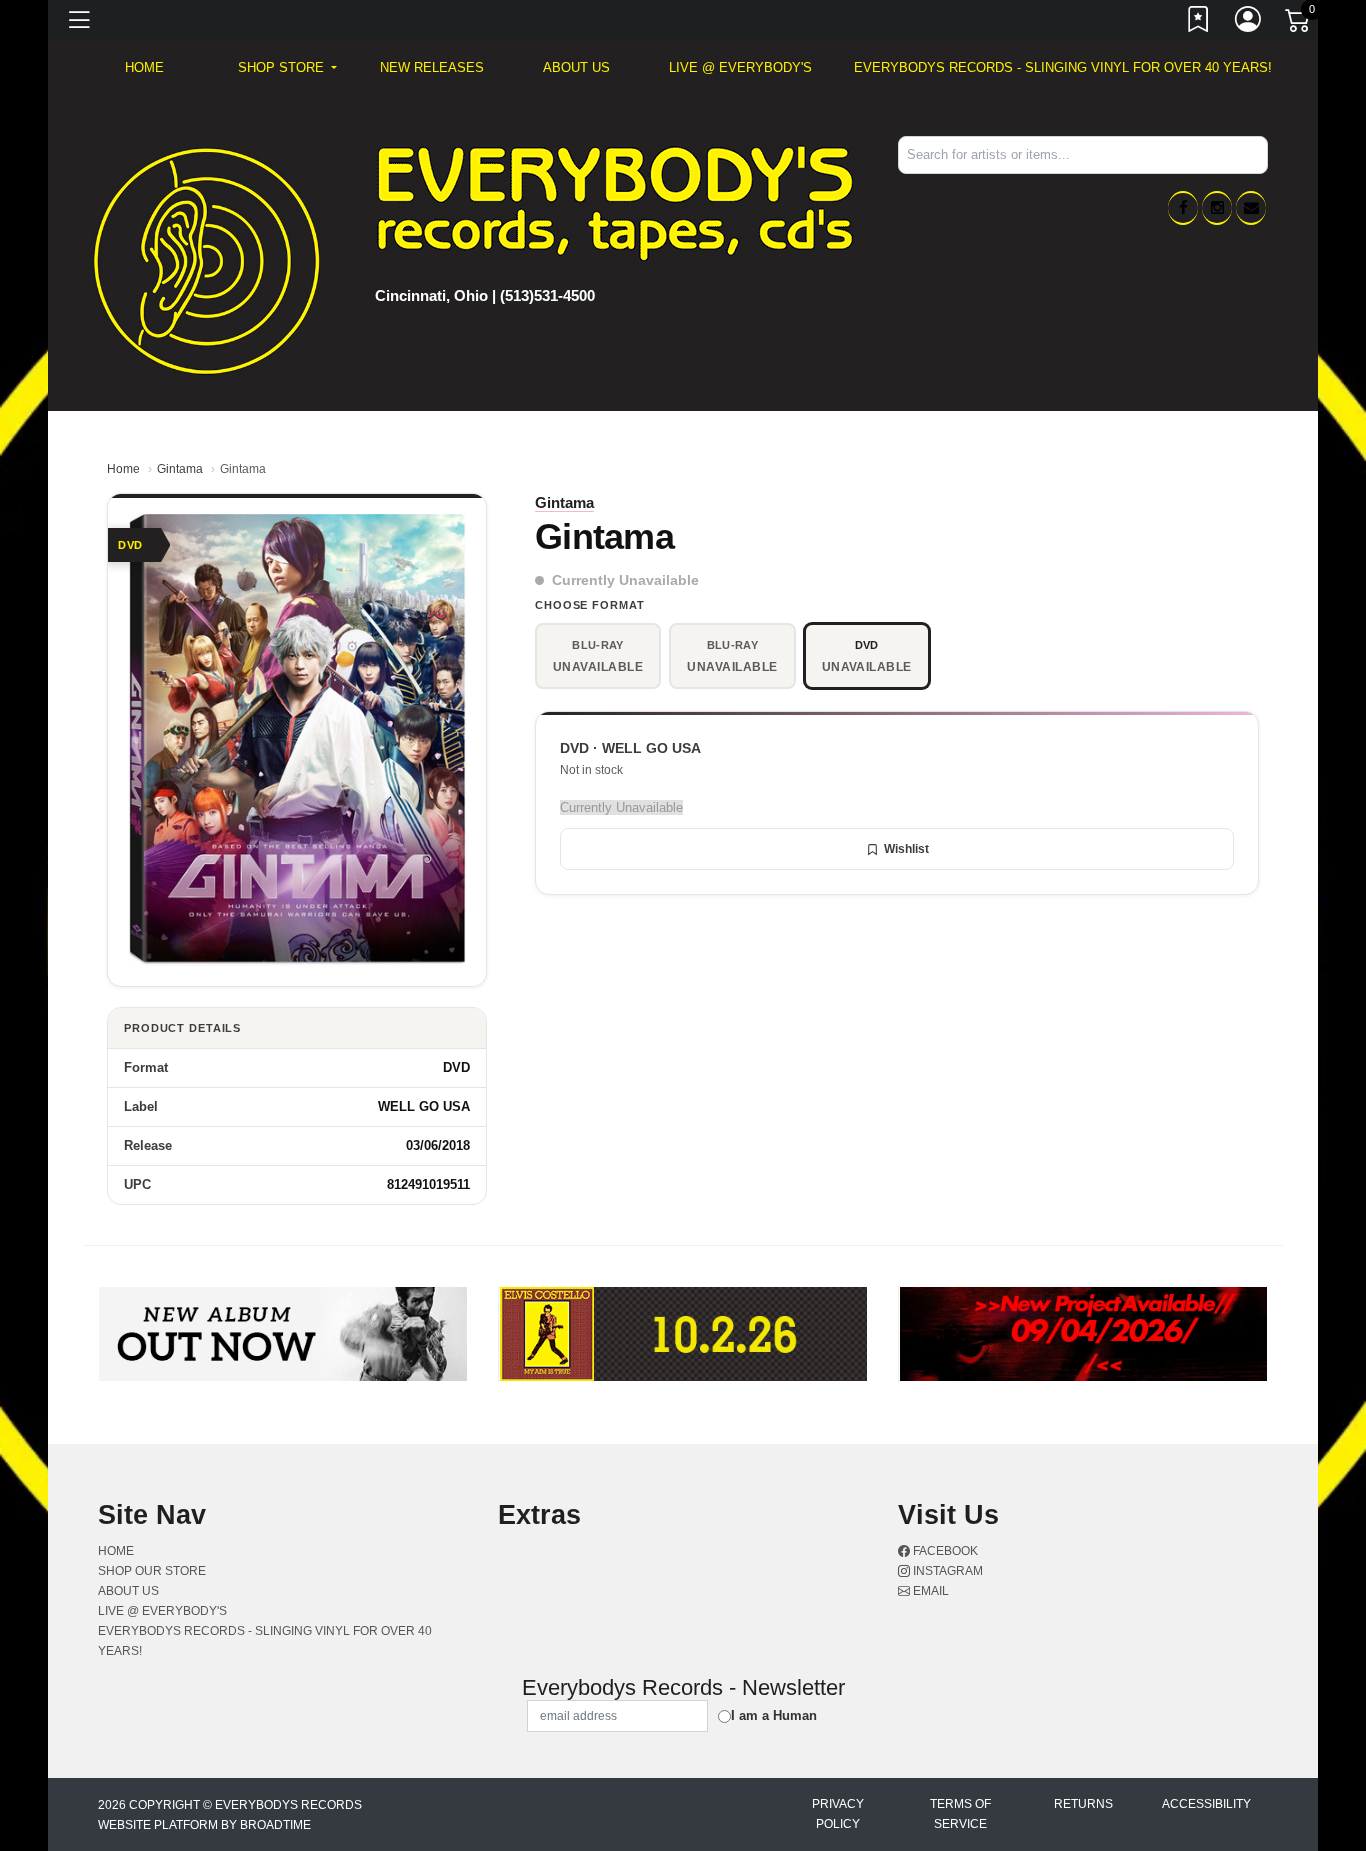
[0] (1299, 24)
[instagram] (1217, 208)
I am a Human (774, 1715)
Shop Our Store (152, 1571)
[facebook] (1183, 208)
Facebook (944, 1551)
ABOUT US (576, 67)
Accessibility (1206, 1804)
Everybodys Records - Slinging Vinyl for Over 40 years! (1063, 67)
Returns (1083, 1804)
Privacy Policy (838, 1814)
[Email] (1251, 208)
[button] (287, 68)
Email (929, 1591)
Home (123, 469)
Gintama (180, 469)
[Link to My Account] (1249, 23)
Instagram (946, 1571)
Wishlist (906, 849)
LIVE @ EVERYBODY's (740, 67)
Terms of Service (960, 1814)
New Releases (432, 67)
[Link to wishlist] (1199, 23)
